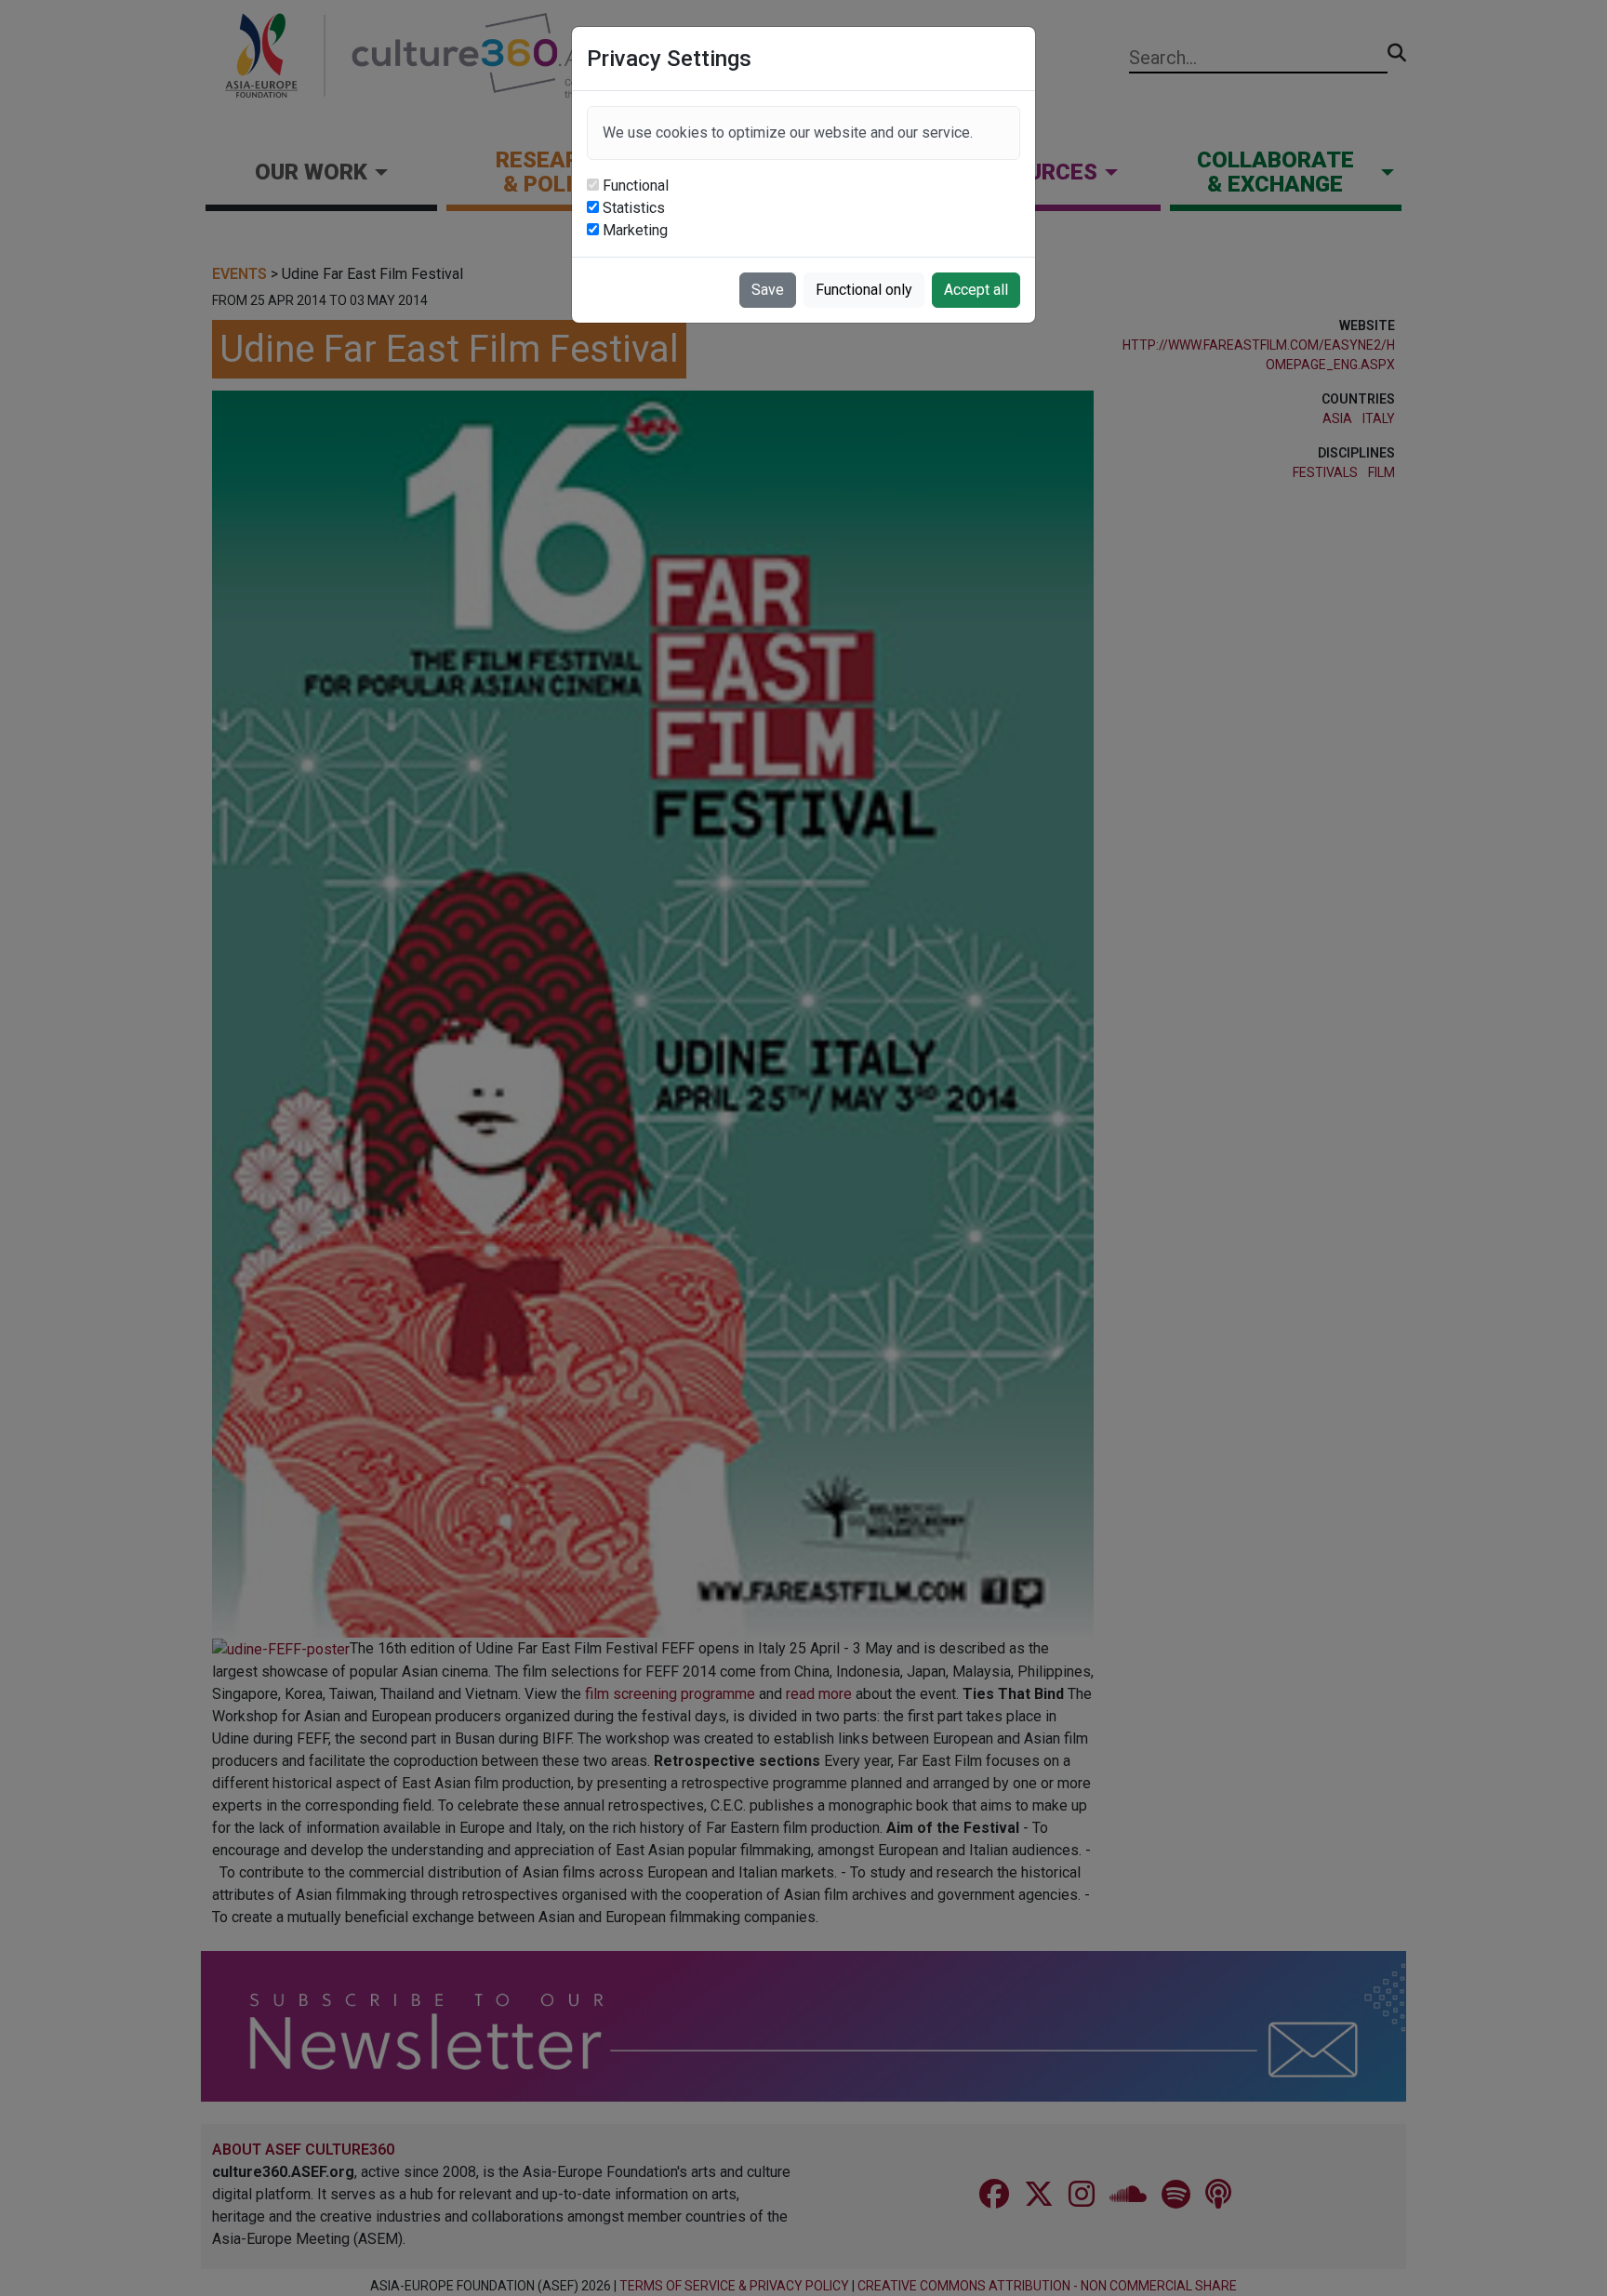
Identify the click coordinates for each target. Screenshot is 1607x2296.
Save (768, 290)
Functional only (864, 290)
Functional (636, 186)
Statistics (634, 208)
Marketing (635, 230)
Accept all (976, 290)
